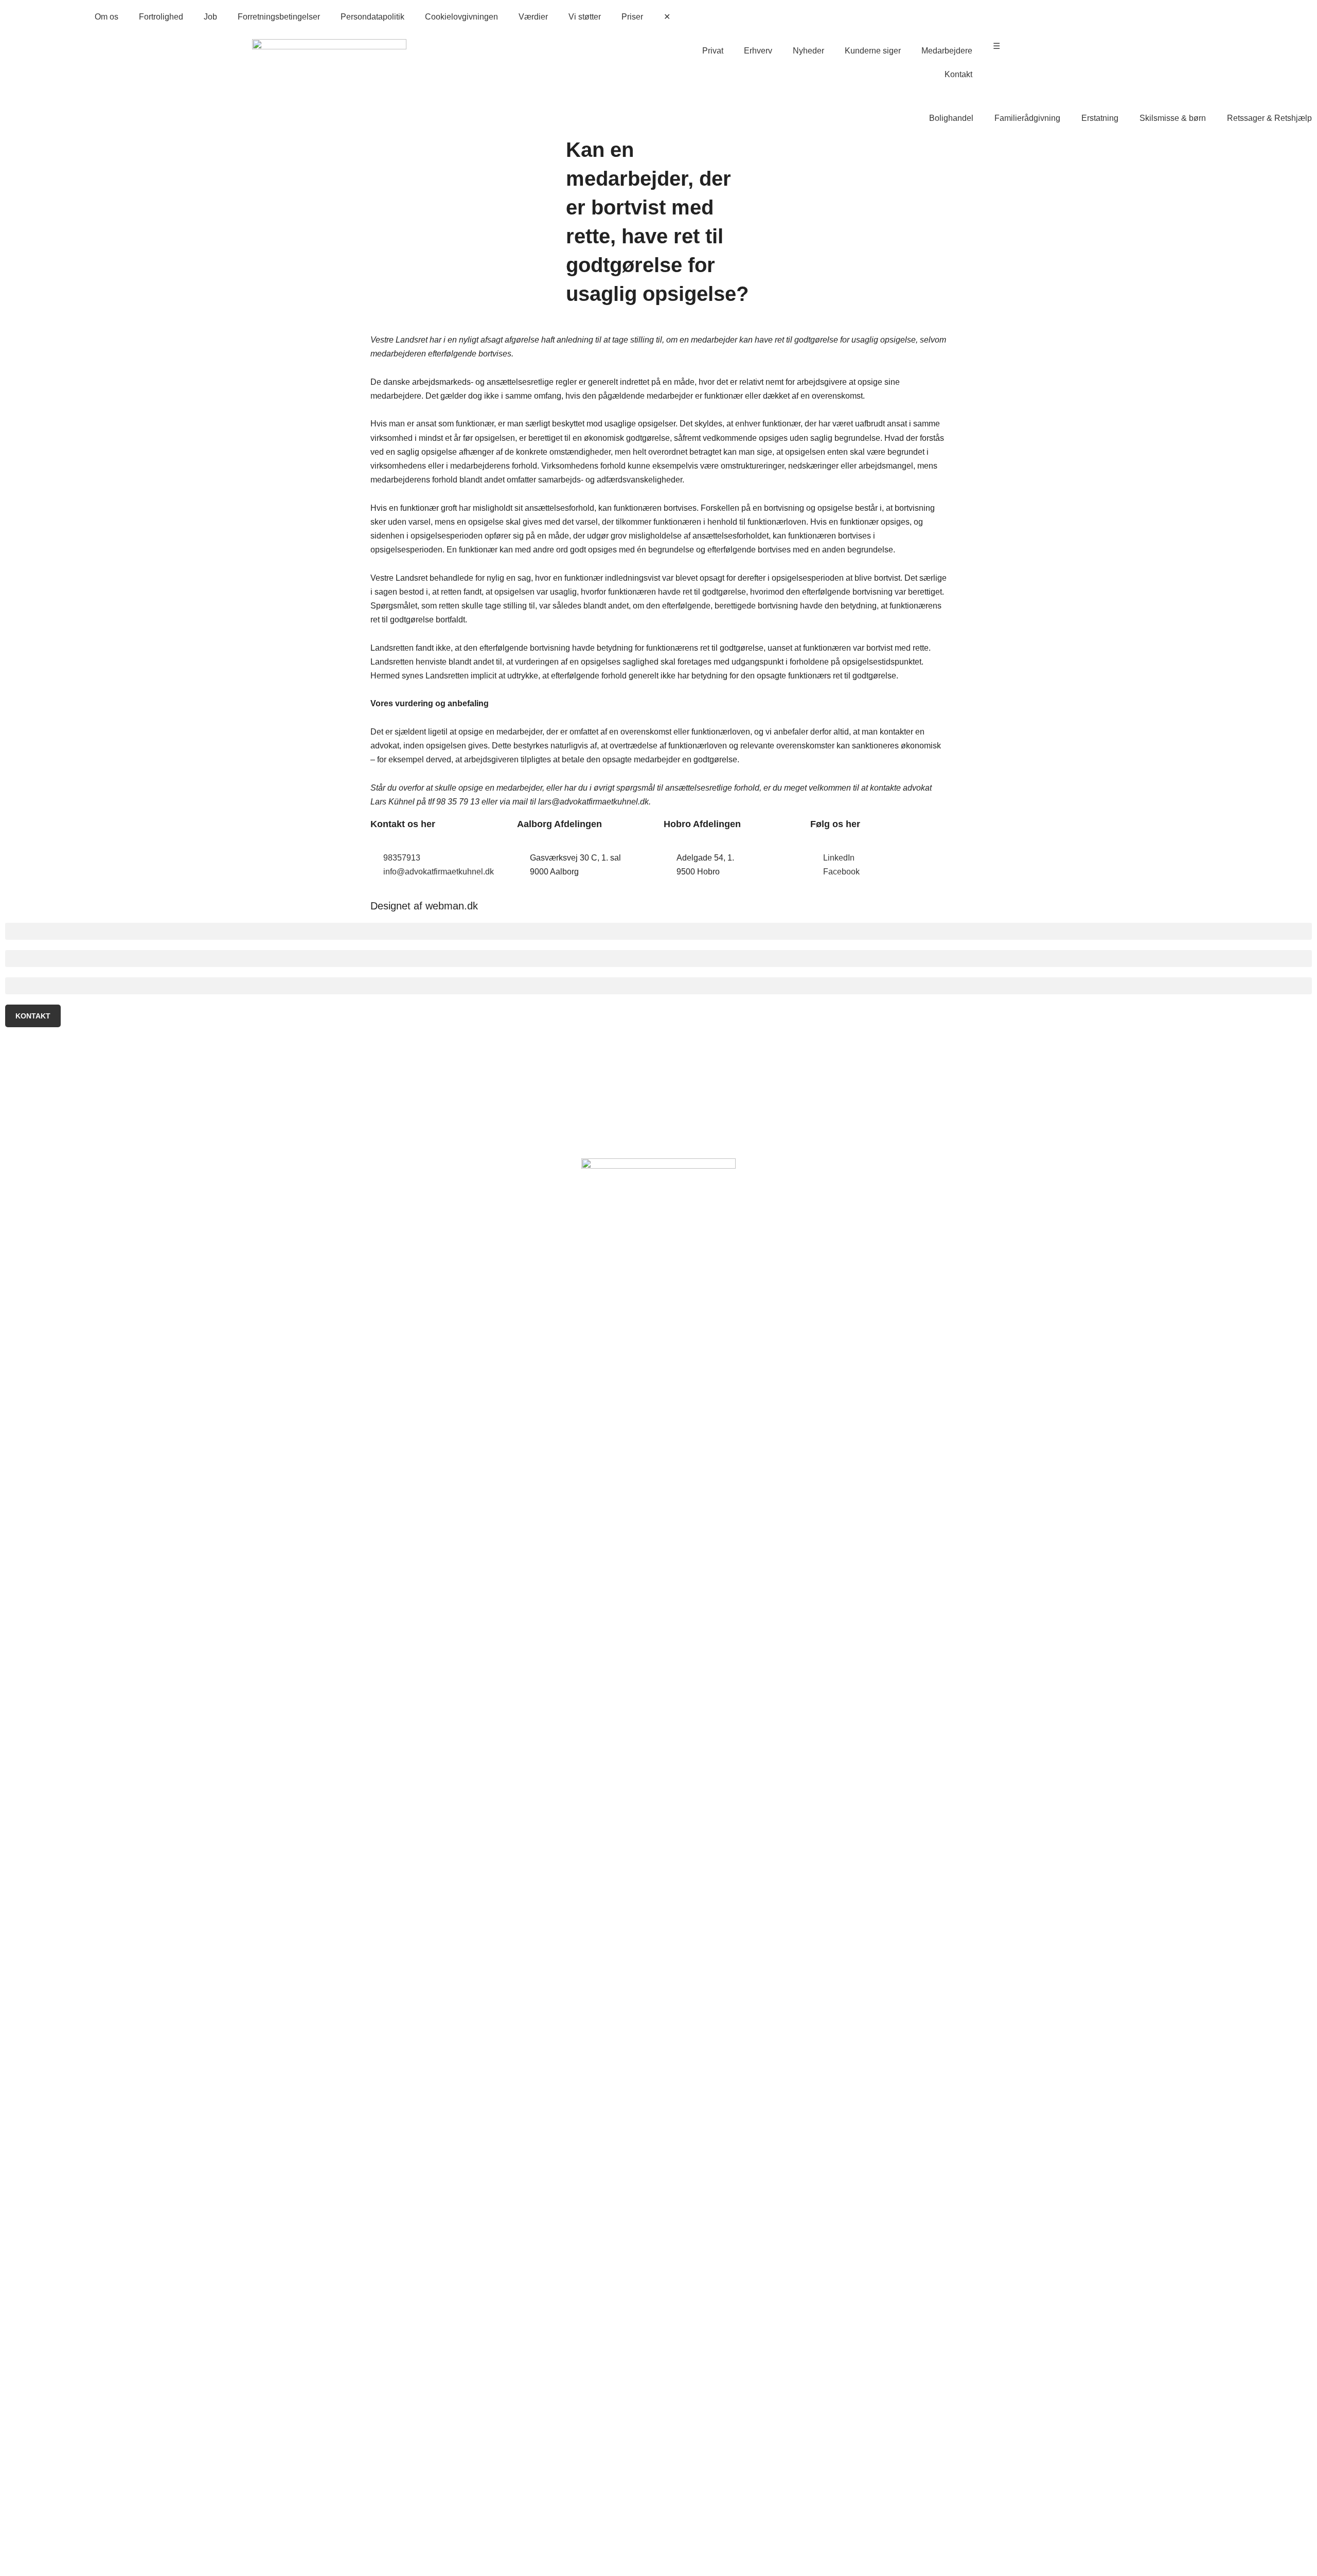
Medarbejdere (947, 51)
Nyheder (808, 51)
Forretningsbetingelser (279, 17)
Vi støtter (585, 17)
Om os (106, 17)
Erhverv (758, 51)
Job (210, 17)
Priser (632, 17)
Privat (713, 51)
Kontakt (958, 74)
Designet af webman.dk (424, 906)
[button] (658, 931)
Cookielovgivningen (461, 17)
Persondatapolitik (372, 17)
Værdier (533, 17)
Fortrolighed (161, 17)
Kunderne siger (873, 51)
